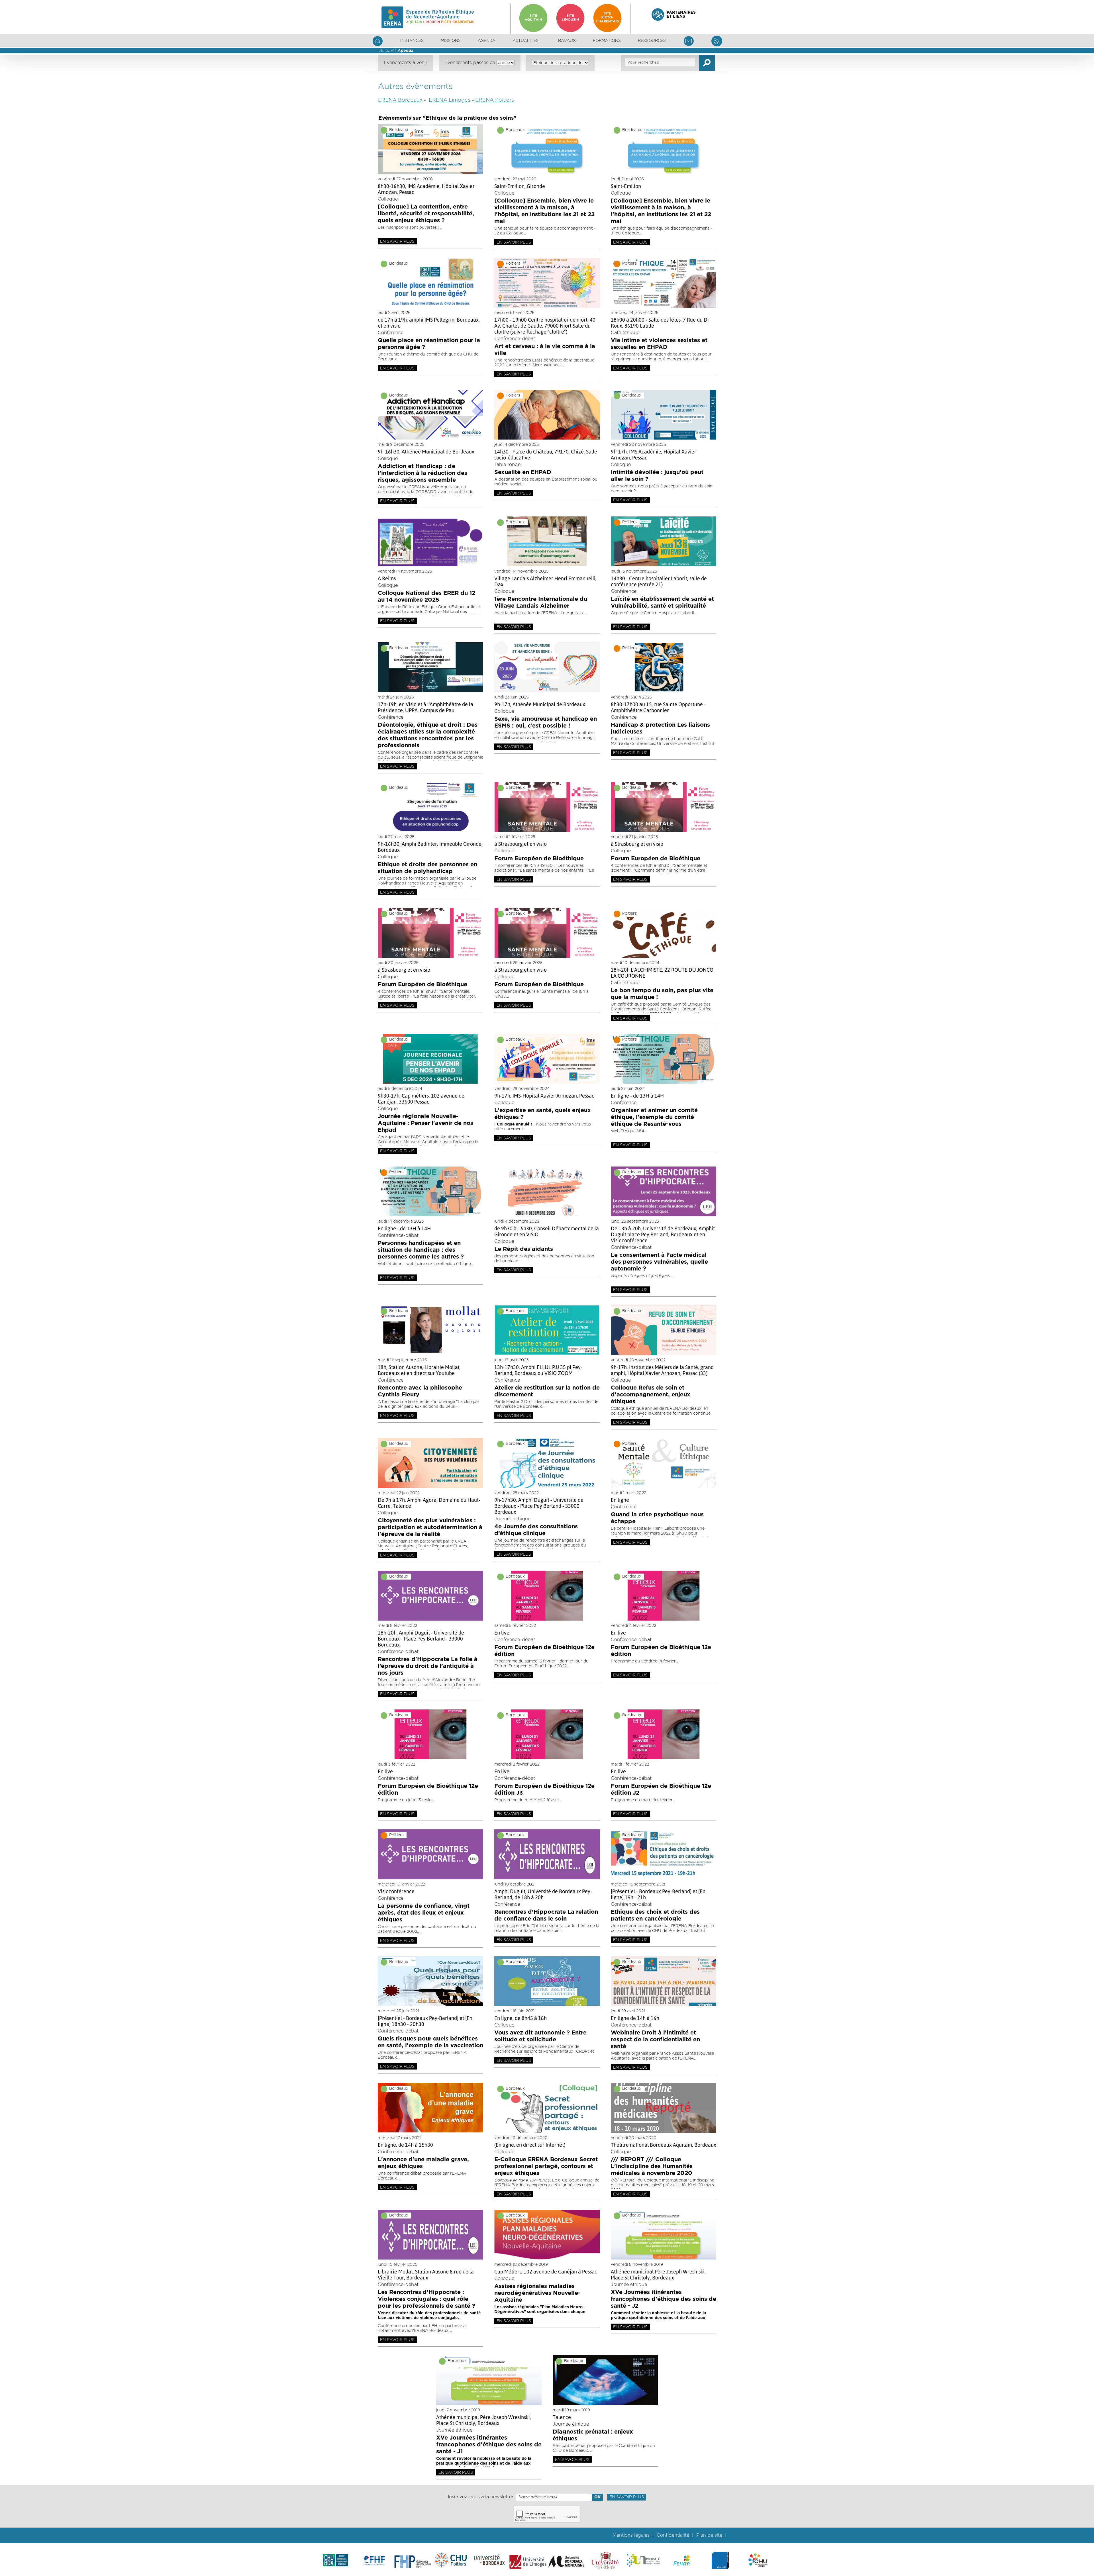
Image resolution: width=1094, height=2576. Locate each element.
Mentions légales (631, 2535)
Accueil (386, 51)
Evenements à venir (406, 63)
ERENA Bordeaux (400, 100)
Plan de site (709, 2535)
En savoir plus (397, 242)
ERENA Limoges (450, 100)
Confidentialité (673, 2535)
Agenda (487, 41)
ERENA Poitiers (495, 100)
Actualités (525, 41)
